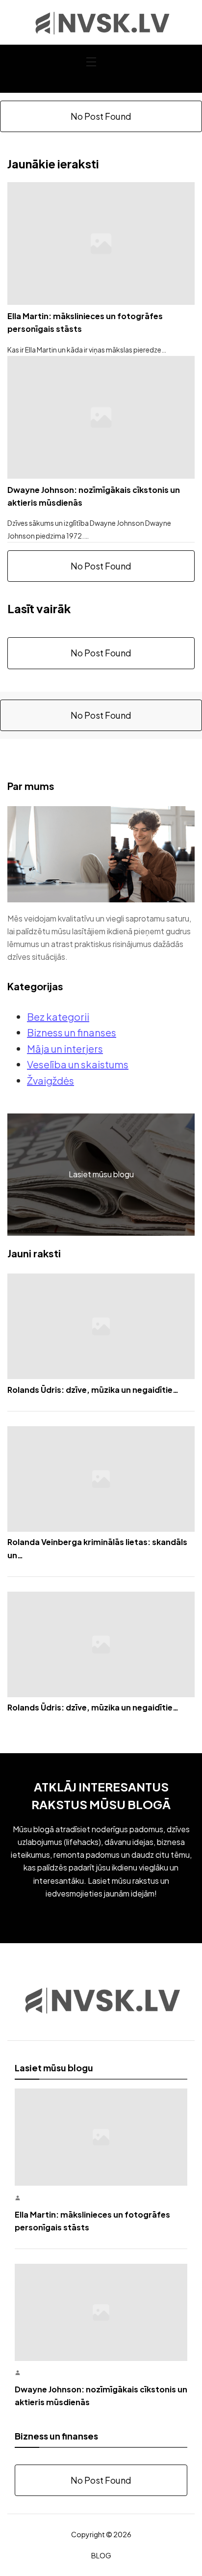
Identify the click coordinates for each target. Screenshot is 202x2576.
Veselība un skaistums (78, 1064)
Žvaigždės (50, 1080)
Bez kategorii (58, 1017)
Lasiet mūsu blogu (101, 1174)
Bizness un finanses (72, 1032)
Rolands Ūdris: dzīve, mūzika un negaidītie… (93, 1390)
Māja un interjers (65, 1048)
